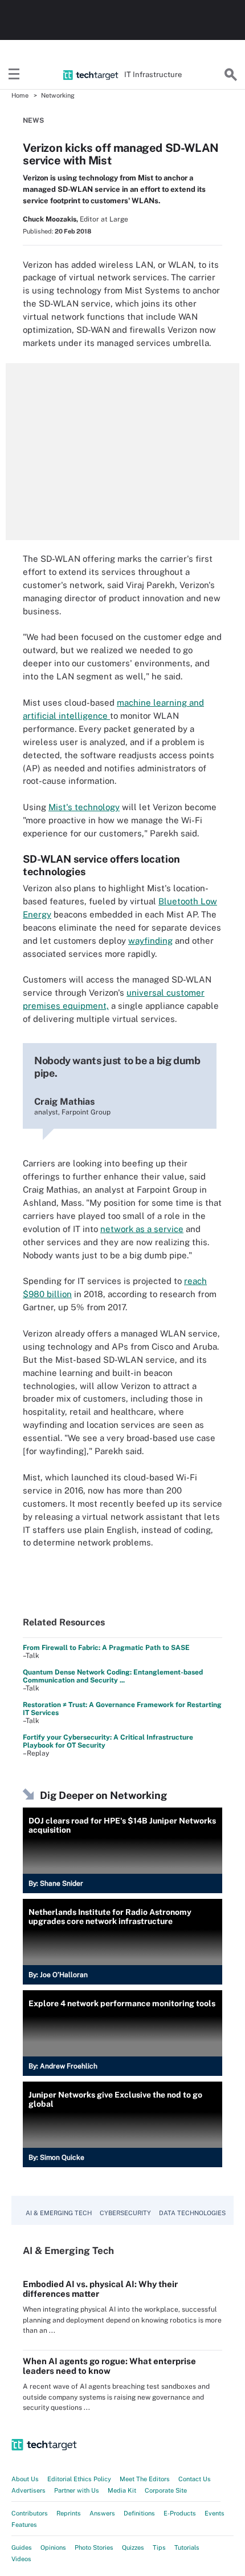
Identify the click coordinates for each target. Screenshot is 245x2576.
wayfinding (150, 941)
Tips (159, 2547)
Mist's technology (84, 807)
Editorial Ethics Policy (79, 2479)
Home (20, 95)
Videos (21, 2559)
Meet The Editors (145, 2479)
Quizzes (133, 2547)
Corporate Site (166, 2490)
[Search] (231, 75)
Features (24, 2525)
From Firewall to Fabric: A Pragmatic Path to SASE (106, 1648)
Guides (22, 2547)
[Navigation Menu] (14, 75)
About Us (25, 2479)
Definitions (139, 2513)
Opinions (53, 2547)
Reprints (69, 2513)
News (33, 120)
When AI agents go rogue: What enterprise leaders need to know (109, 2366)
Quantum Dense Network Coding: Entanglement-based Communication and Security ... (113, 1676)
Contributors (30, 2513)
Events (215, 2513)
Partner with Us (77, 2490)
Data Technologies (192, 2213)
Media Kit (122, 2490)
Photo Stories (94, 2547)
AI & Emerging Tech (59, 2213)
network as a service (142, 1229)
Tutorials (187, 2547)
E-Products (180, 2513)
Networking (58, 95)
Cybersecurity (125, 2213)
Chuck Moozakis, (50, 219)
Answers (102, 2513)
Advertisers (28, 2490)
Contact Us (195, 2479)
